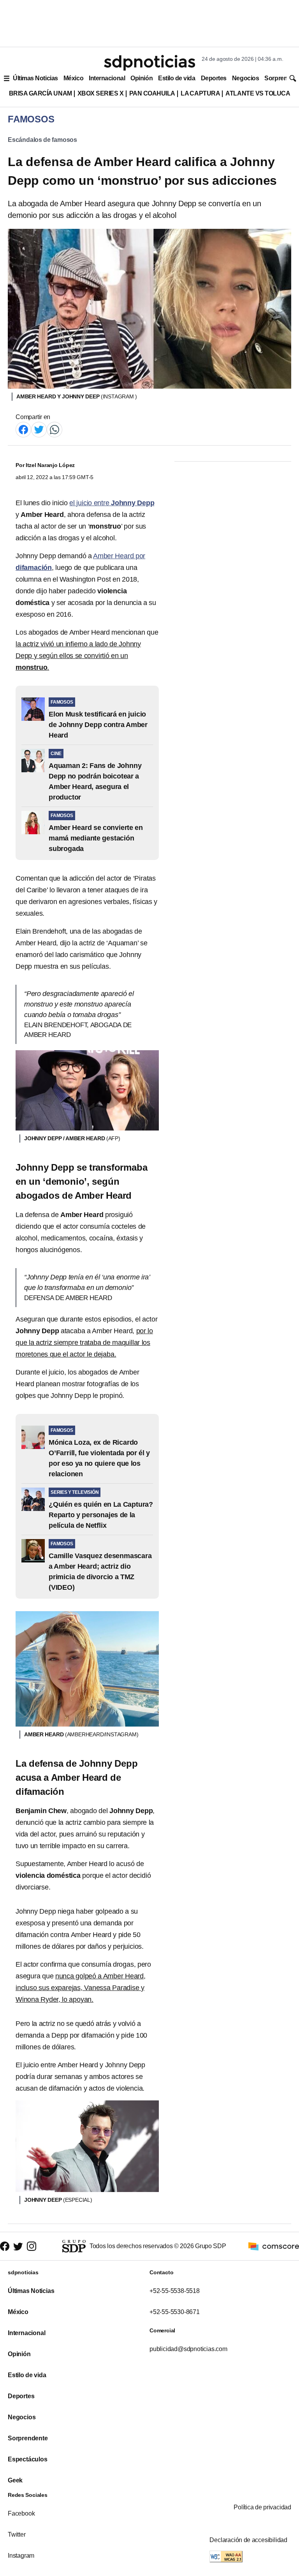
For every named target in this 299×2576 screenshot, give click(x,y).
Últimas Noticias (35, 78)
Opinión (142, 78)
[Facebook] (23, 429)
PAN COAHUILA (152, 93)
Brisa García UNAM (40, 93)
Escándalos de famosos (42, 140)
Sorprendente (28, 2438)
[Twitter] (39, 429)
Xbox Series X (101, 93)
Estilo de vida (177, 78)
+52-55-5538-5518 (175, 2291)
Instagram (21, 2556)
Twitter (17, 2534)
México (73, 78)
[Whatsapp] (55, 429)
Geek (15, 2480)
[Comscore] (274, 2246)
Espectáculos (28, 2459)
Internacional (107, 78)
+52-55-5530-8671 (175, 2312)
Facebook (21, 2513)
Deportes (214, 78)
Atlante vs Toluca (258, 93)
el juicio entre (112, 503)
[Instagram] (32, 2246)
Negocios (245, 78)
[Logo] (149, 63)
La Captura (200, 93)
